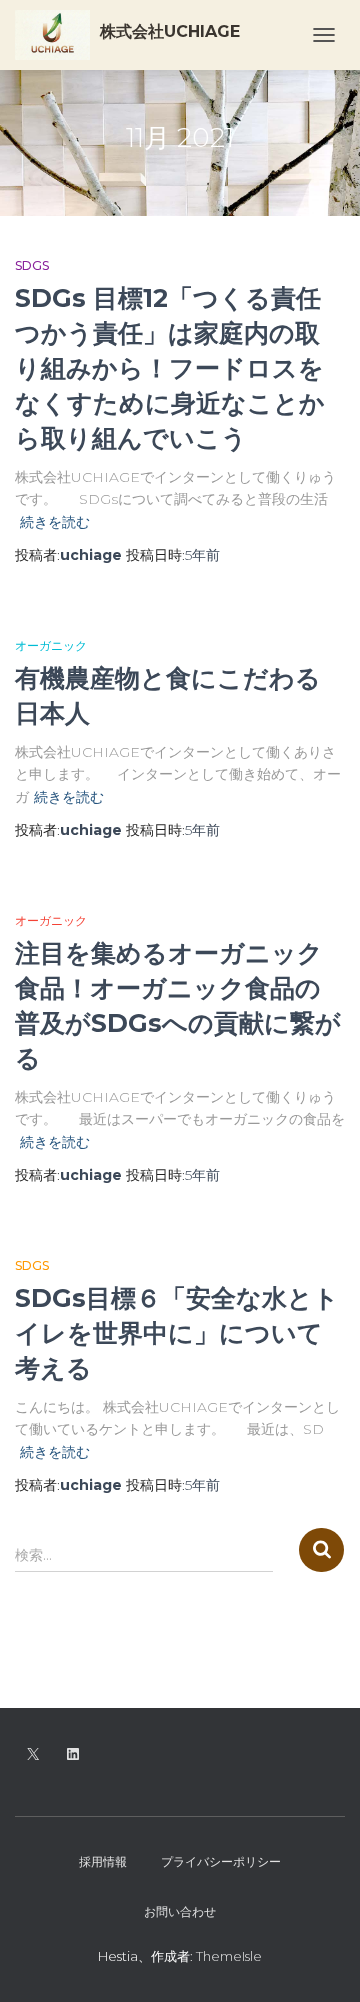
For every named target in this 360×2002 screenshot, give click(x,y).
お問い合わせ (180, 1911)
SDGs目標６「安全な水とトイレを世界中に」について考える (177, 1333)
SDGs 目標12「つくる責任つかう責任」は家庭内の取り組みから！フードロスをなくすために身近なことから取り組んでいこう (170, 368)
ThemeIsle (229, 1956)
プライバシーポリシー (221, 1861)
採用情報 (103, 1861)
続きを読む (55, 522)
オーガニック (51, 645)
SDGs (32, 265)
